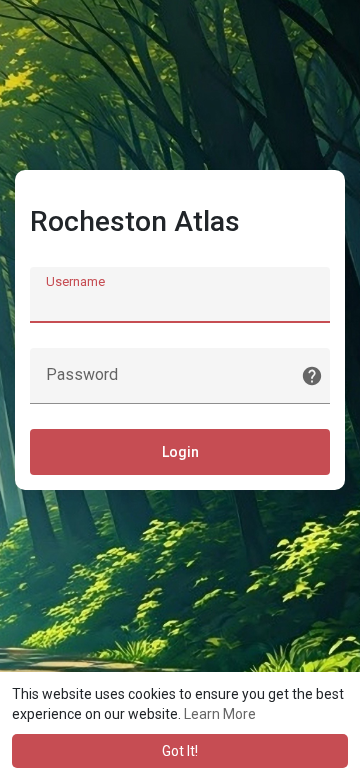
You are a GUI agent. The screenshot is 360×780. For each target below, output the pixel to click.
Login (180, 452)
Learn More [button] (220, 714)
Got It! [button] (180, 751)
